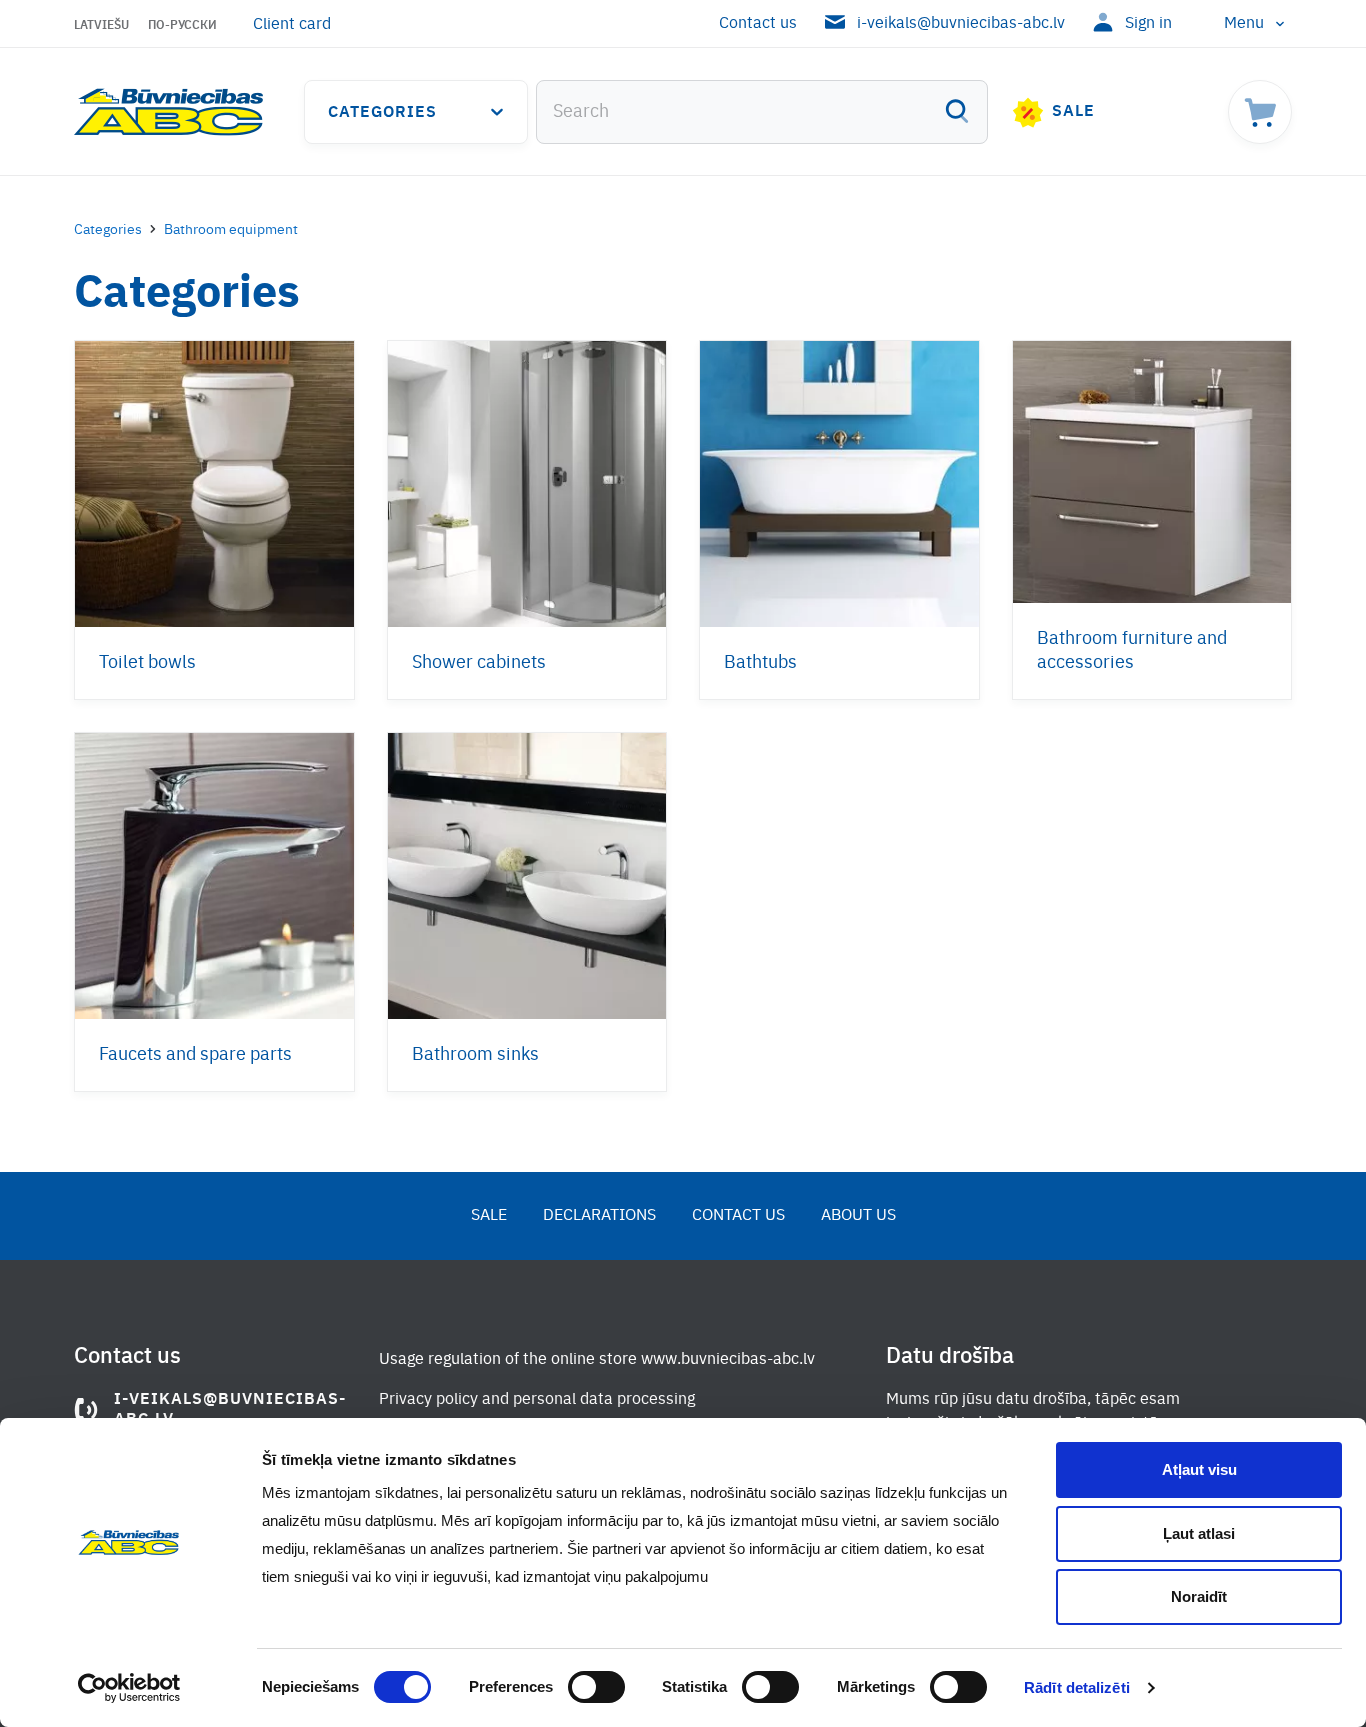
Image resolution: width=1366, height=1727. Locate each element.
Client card (292, 25)
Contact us (758, 24)
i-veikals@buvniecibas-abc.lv (961, 24)
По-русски (182, 26)
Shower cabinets (479, 663)
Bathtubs (760, 663)
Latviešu (101, 26)
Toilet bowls (147, 663)
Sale (1073, 112)
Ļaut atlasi (1199, 1533)
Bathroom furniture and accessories (1132, 651)
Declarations (599, 1216)
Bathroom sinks (475, 1055)
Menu (1244, 24)
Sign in (1148, 24)
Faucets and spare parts (195, 1055)
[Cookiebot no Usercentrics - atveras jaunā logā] (129, 1688)
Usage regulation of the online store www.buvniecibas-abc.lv (597, 1360)
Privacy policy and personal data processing (537, 1400)
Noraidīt (1199, 1596)
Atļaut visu (1199, 1469)
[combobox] (762, 112)
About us (858, 1216)
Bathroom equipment (231, 230)
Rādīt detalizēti (1077, 1687)
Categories (382, 113)
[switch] (596, 1687)
